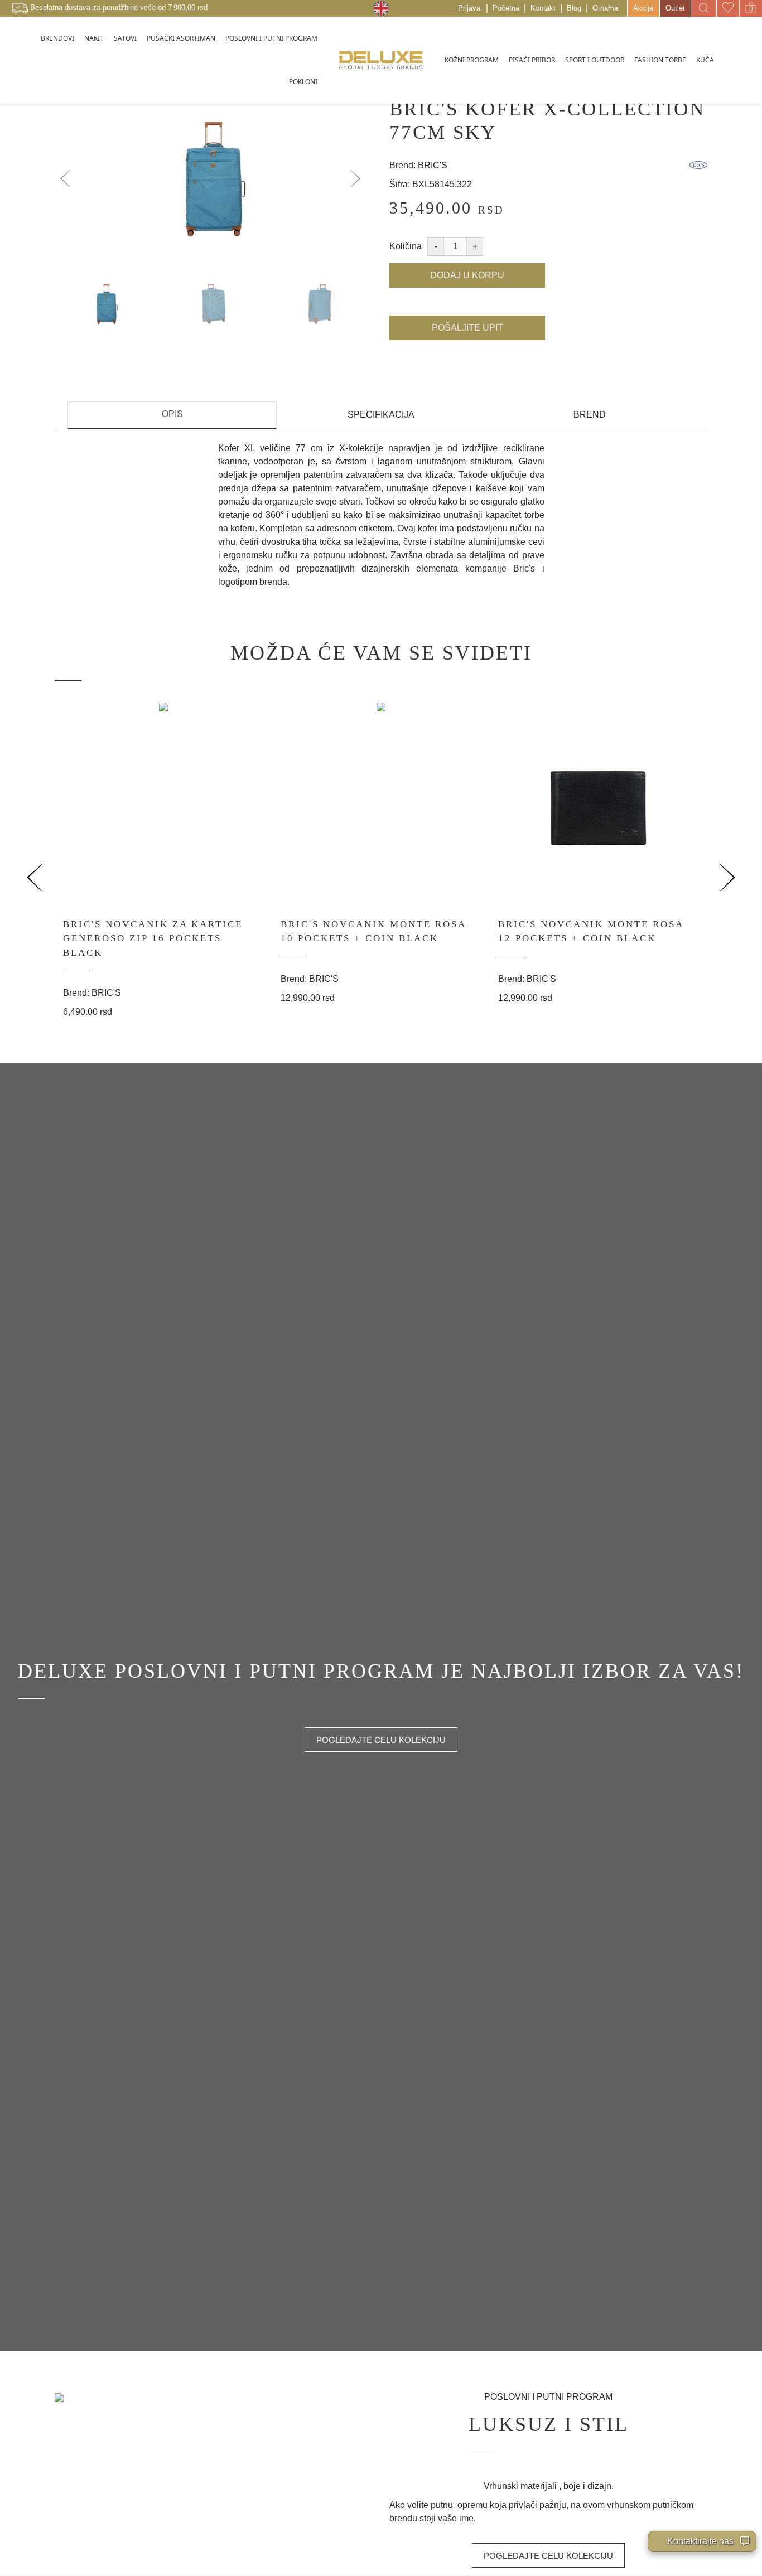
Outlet (675, 8)
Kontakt (543, 8)
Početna (506, 8)
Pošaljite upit (467, 328)
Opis (172, 414)
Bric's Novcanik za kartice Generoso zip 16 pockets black (153, 938)
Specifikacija (381, 415)
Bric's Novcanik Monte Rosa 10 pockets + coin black (373, 931)
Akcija (643, 8)
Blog (574, 8)
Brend (590, 415)
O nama (605, 8)
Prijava (469, 8)
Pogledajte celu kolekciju (381, 1740)
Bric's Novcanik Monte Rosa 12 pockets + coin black (591, 931)
